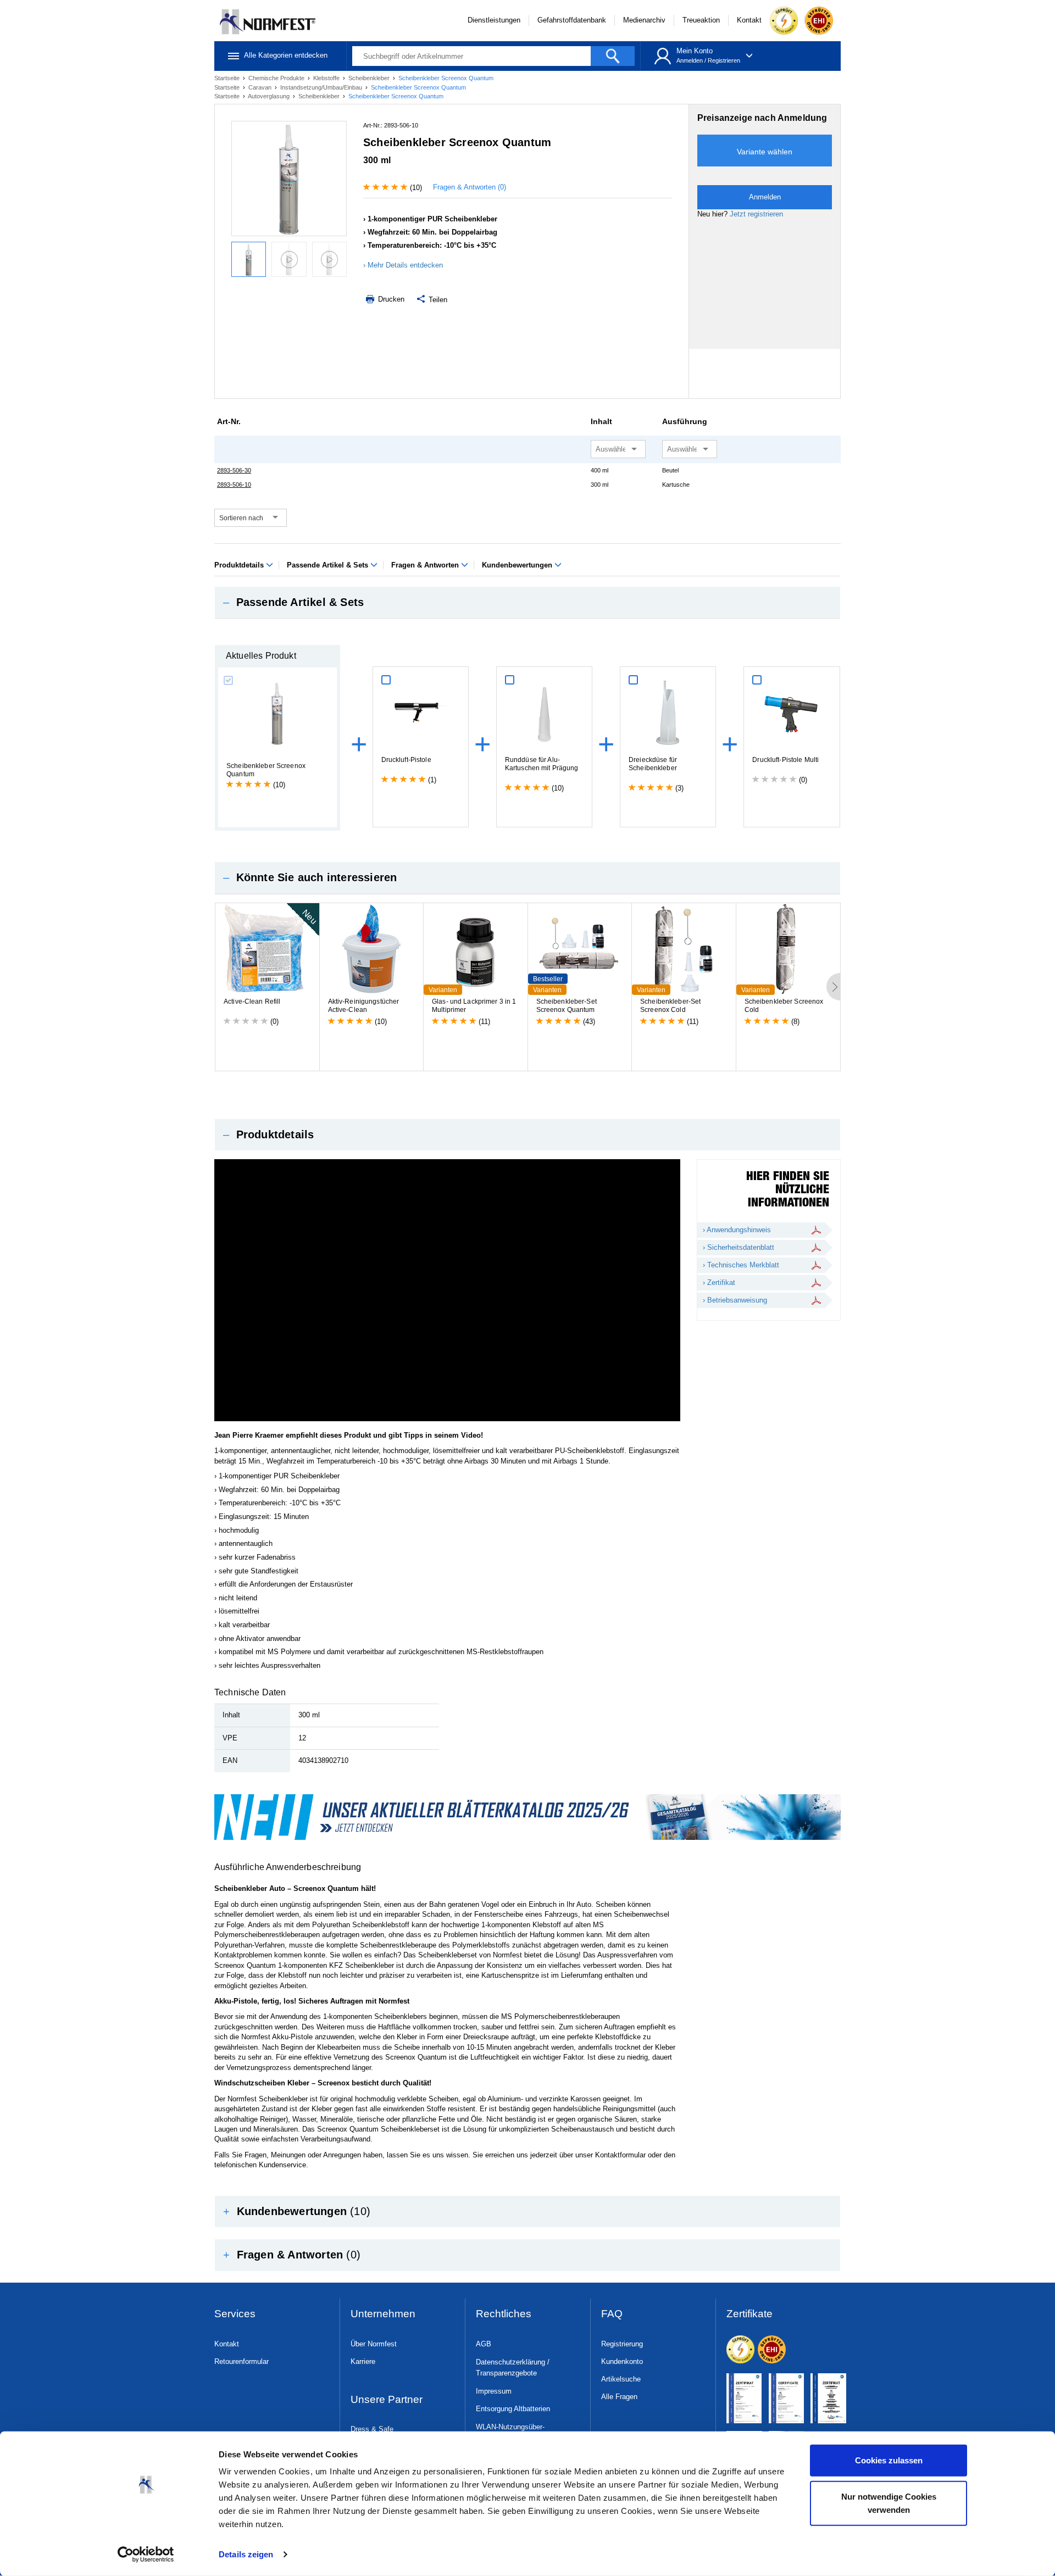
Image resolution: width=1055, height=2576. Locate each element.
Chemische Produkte (277, 78)
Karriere (363, 2361)
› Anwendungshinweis (737, 1230)
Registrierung (622, 2344)
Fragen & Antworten (426, 565)
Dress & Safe (372, 2429)
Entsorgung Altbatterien (513, 2409)
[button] (527, 603)
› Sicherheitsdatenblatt (738, 1247)
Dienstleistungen (494, 20)
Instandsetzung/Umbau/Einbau (322, 87)
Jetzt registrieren (756, 214)
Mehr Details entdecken (405, 265)
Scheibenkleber (370, 78)
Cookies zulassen (889, 2460)
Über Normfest (374, 2344)
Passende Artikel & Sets (329, 565)
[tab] (527, 603)
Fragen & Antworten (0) (470, 187)
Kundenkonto (622, 2361)
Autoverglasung (270, 96)
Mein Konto (695, 51)
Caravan (261, 87)
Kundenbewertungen (518, 565)
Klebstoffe (327, 78)
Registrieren (724, 60)
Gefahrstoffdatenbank (572, 20)
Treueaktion (701, 20)
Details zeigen (246, 2554)
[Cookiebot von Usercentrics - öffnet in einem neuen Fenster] (146, 2555)
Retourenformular (241, 2361)
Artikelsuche (621, 2379)
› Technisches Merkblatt (741, 1265)
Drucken (390, 299)
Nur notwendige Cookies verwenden (889, 2503)
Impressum (494, 2391)
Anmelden (690, 60)
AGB (484, 2344)
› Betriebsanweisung (735, 1300)
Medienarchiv (644, 20)
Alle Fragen (619, 2397)
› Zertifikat (719, 1283)
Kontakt (749, 20)
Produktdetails (240, 565)
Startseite (228, 78)
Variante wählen (765, 152)
